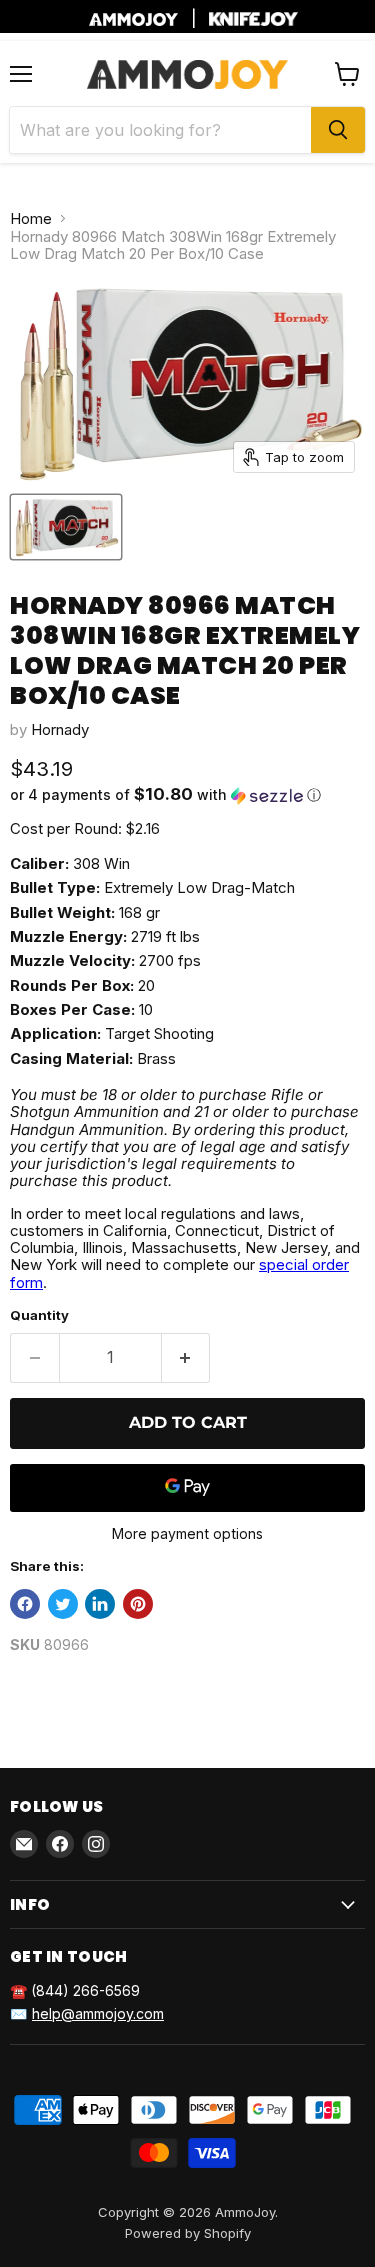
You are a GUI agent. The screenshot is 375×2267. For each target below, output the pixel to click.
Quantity (39, 1315)
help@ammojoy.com (98, 2013)
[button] (187, 795)
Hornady (60, 729)
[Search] (338, 130)
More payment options (187, 1534)
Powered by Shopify (188, 2233)
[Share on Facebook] (25, 1604)
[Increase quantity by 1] (186, 1358)
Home (31, 218)
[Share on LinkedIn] (100, 1604)
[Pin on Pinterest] (138, 1604)
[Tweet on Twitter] (63, 1604)
